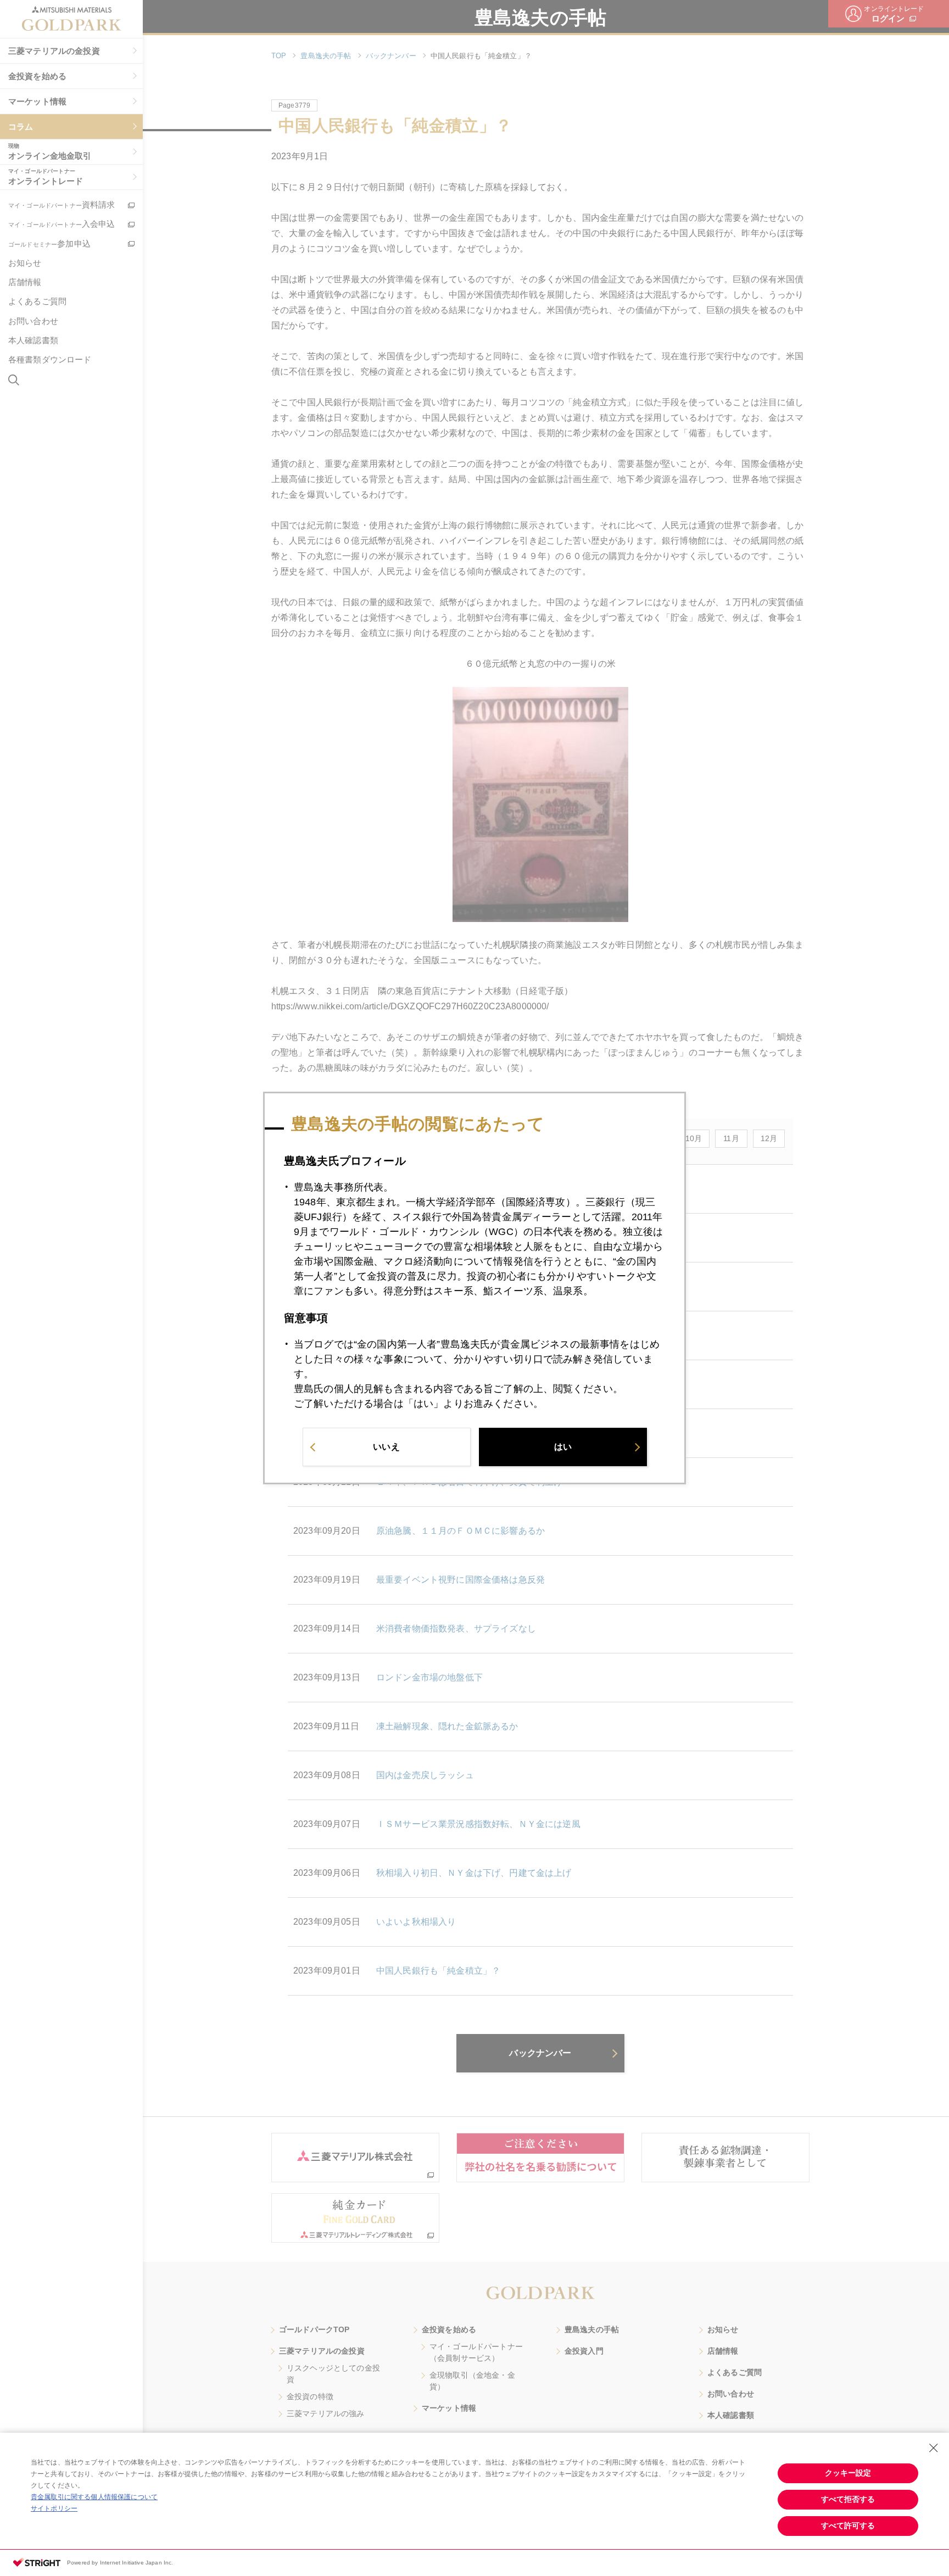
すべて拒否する (848, 2499)
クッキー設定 (848, 2473)
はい (563, 1447)
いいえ (386, 1447)
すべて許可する (848, 2525)
